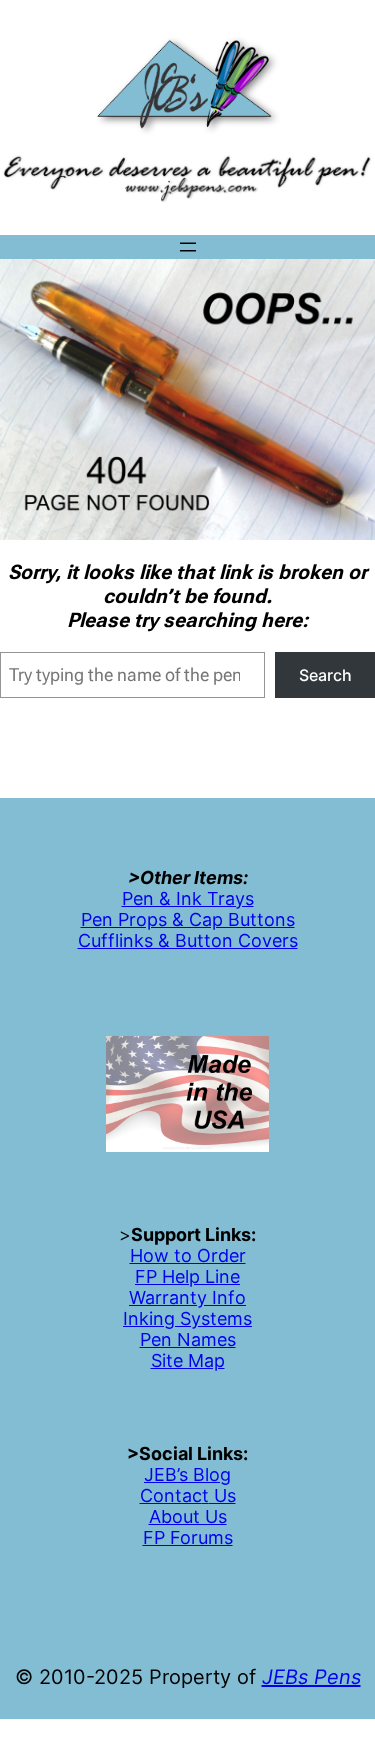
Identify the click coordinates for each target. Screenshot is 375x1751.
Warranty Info (187, 1297)
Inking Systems (187, 1318)
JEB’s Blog (187, 1474)
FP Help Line (187, 1276)
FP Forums (188, 1537)
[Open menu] (188, 247)
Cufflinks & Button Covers (188, 940)
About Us (188, 1516)
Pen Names (188, 1339)
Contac (171, 1495)
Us (222, 1495)
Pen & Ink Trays (188, 898)
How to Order (188, 1255)
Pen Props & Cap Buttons (188, 919)
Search (325, 675)
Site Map (188, 1360)
